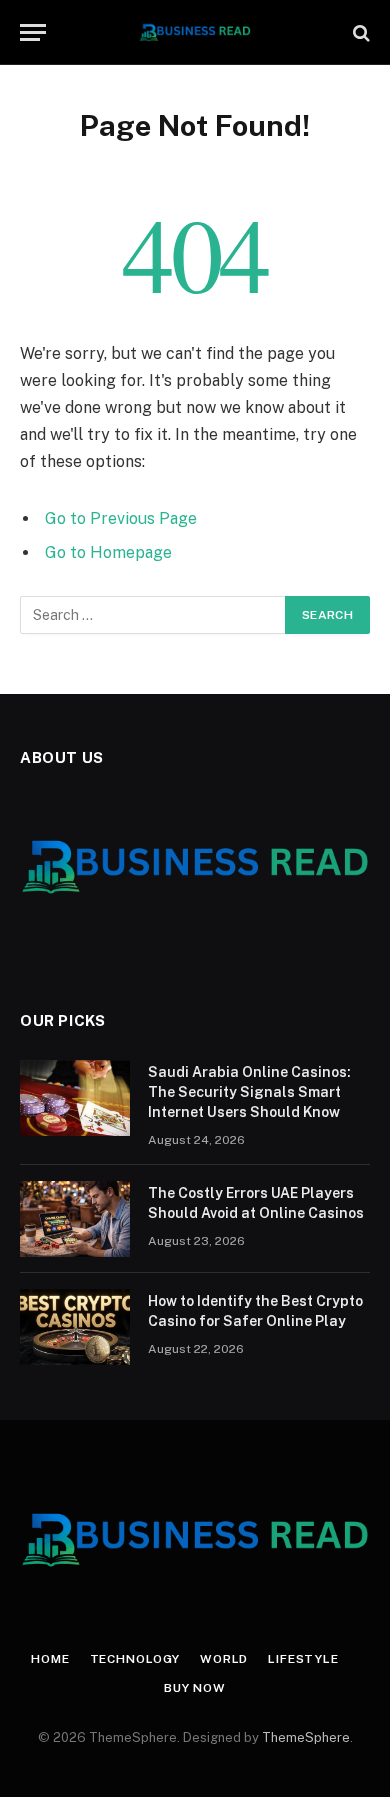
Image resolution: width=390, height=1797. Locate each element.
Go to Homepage (108, 552)
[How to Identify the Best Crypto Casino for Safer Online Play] (75, 1327)
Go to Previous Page (121, 518)
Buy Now (195, 1688)
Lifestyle (303, 1659)
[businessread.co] (195, 32)
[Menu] (33, 32)
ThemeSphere (306, 1737)
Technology (135, 1659)
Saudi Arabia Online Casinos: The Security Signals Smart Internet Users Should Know (249, 1092)
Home (50, 1659)
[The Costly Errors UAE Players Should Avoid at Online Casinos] (75, 1219)
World (224, 1659)
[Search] (359, 32)
